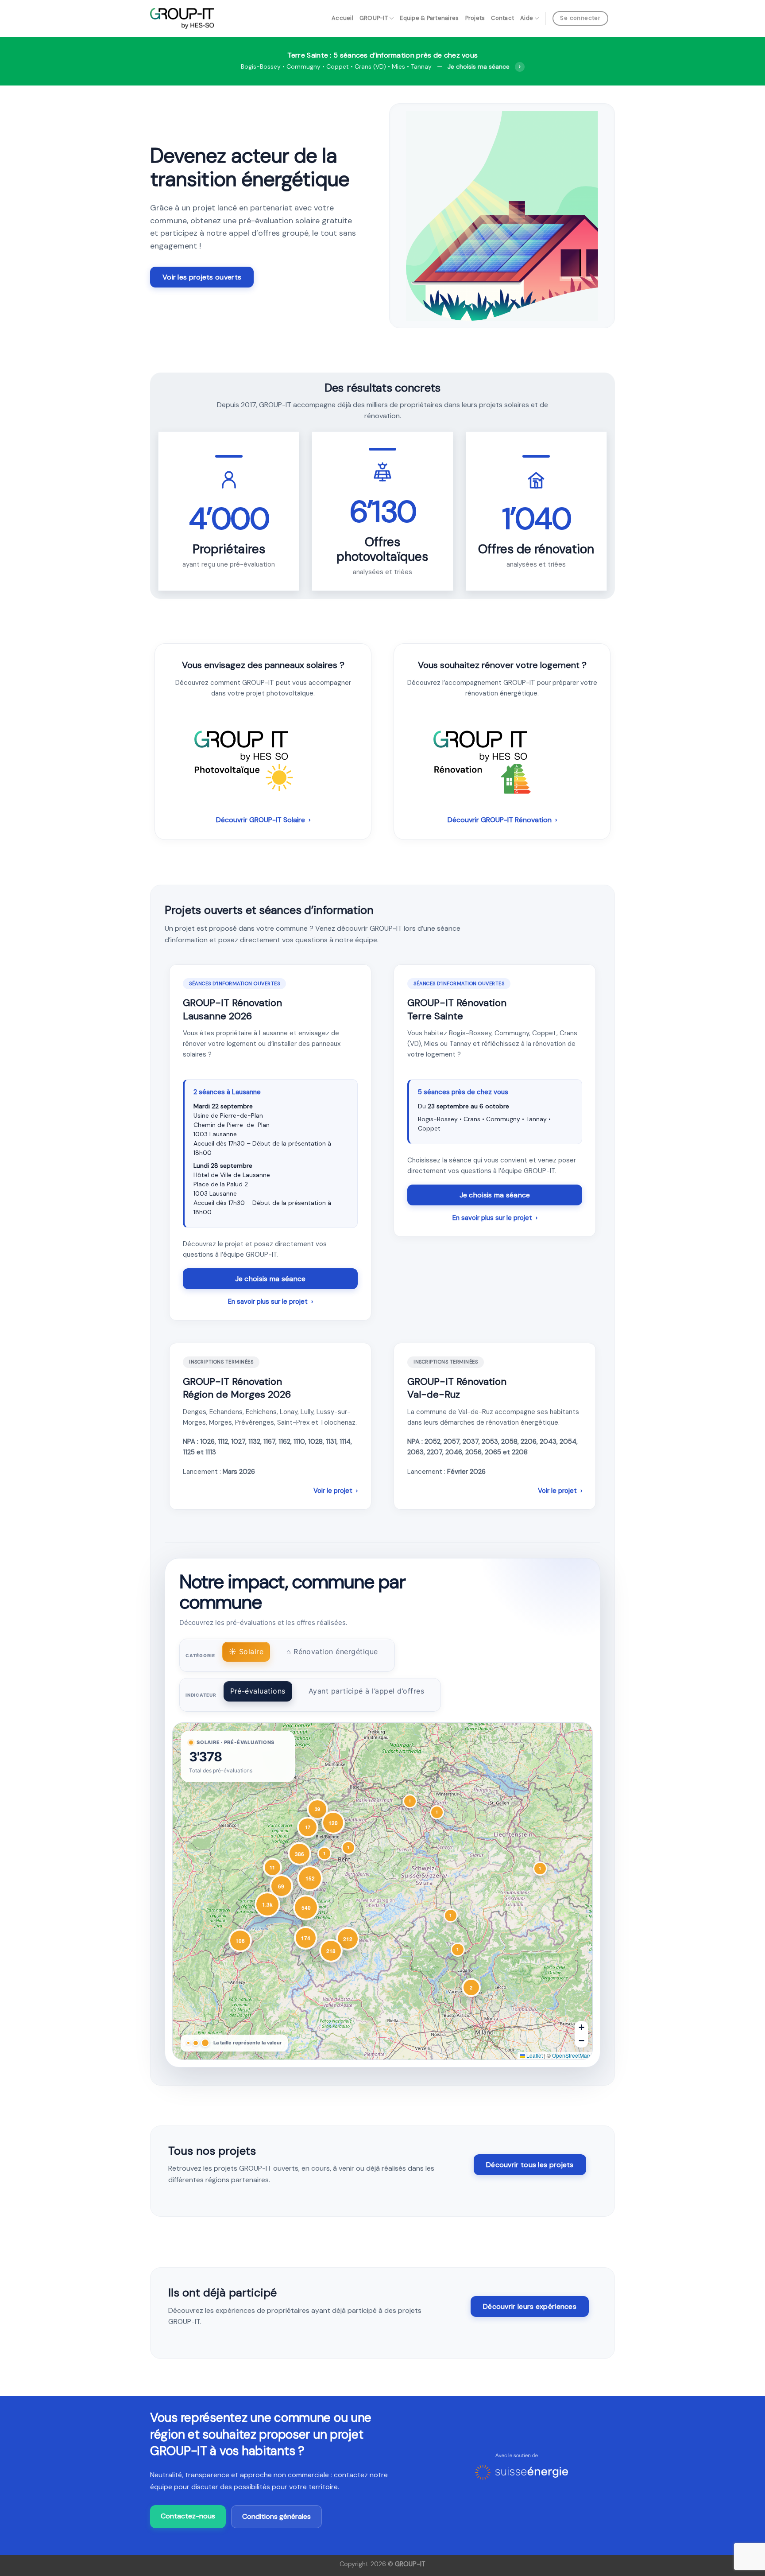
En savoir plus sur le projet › (270, 1302)
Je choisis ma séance (270, 1279)
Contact (502, 18)
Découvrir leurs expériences (530, 2306)
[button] (540, 1869)
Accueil (342, 18)
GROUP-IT (374, 18)
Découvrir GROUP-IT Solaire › (263, 820)
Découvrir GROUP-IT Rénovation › (502, 820)
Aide (527, 18)
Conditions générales (276, 2516)
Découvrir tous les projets (530, 2165)
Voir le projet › (336, 1491)
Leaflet (534, 2055)
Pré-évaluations (258, 1691)
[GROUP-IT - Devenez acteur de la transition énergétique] (182, 18)
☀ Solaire (246, 1651)
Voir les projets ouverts (202, 277)
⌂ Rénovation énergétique (332, 1651)
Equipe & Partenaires (429, 18)
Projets (475, 18)
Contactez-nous (188, 2516)
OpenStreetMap (571, 2055)
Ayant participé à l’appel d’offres (366, 1691)
